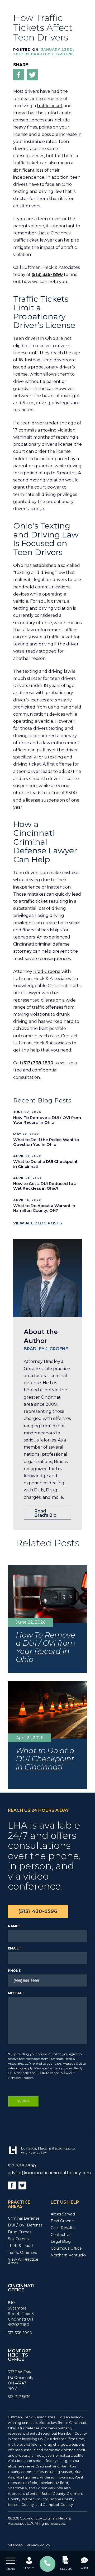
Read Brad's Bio (46, 1513)
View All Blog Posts (38, 1223)
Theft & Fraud (20, 2245)
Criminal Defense (24, 2218)
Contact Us (61, 2234)
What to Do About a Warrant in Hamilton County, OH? (44, 1208)
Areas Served (63, 2214)
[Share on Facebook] (19, 76)
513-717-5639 (19, 2397)
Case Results (63, 2228)
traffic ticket (50, 106)
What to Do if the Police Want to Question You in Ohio (46, 1142)
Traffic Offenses (22, 2252)
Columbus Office (66, 2248)
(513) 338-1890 (47, 274)
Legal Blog (61, 2241)
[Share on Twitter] (32, 76)
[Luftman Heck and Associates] (42, 2154)
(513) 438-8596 (38, 1912)
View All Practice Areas (23, 2261)
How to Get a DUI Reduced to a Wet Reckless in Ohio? (45, 1186)
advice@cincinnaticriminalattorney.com (49, 2172)
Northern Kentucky (68, 2255)
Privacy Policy (21, 2078)
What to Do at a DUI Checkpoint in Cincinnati (45, 1164)
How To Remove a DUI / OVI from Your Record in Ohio (47, 1120)
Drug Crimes (20, 2232)
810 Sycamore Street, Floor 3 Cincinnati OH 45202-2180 (21, 2313)
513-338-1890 (22, 2166)
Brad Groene (47, 971)
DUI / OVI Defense (25, 2225)
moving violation (58, 430)
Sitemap (15, 2545)
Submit (23, 2102)
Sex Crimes (18, 2239)
